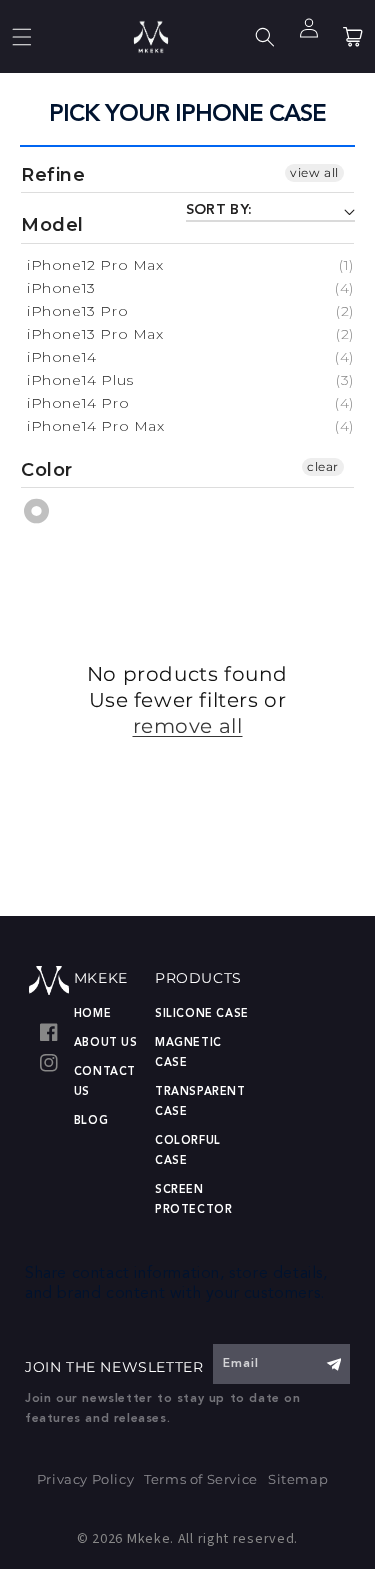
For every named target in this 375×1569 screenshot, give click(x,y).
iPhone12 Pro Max (95, 265)
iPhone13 (61, 288)
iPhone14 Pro (78, 403)
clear (323, 466)
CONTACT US (105, 1082)
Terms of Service (201, 1479)
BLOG (91, 1121)
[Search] (265, 37)
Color (47, 470)
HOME (92, 1014)
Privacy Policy (85, 1479)
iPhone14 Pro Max (96, 426)
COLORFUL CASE (188, 1151)
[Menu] (22, 37)
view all (314, 172)
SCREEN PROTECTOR (193, 1200)
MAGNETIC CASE (188, 1053)
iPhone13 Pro (77, 311)
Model (52, 225)
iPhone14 (62, 357)
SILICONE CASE (202, 1014)
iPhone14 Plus (80, 380)
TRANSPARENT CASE (200, 1102)
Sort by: (219, 210)
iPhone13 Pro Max (95, 334)
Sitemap (298, 1479)
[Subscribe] (333, 1364)
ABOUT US (106, 1043)
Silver (37, 511)
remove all (188, 726)
